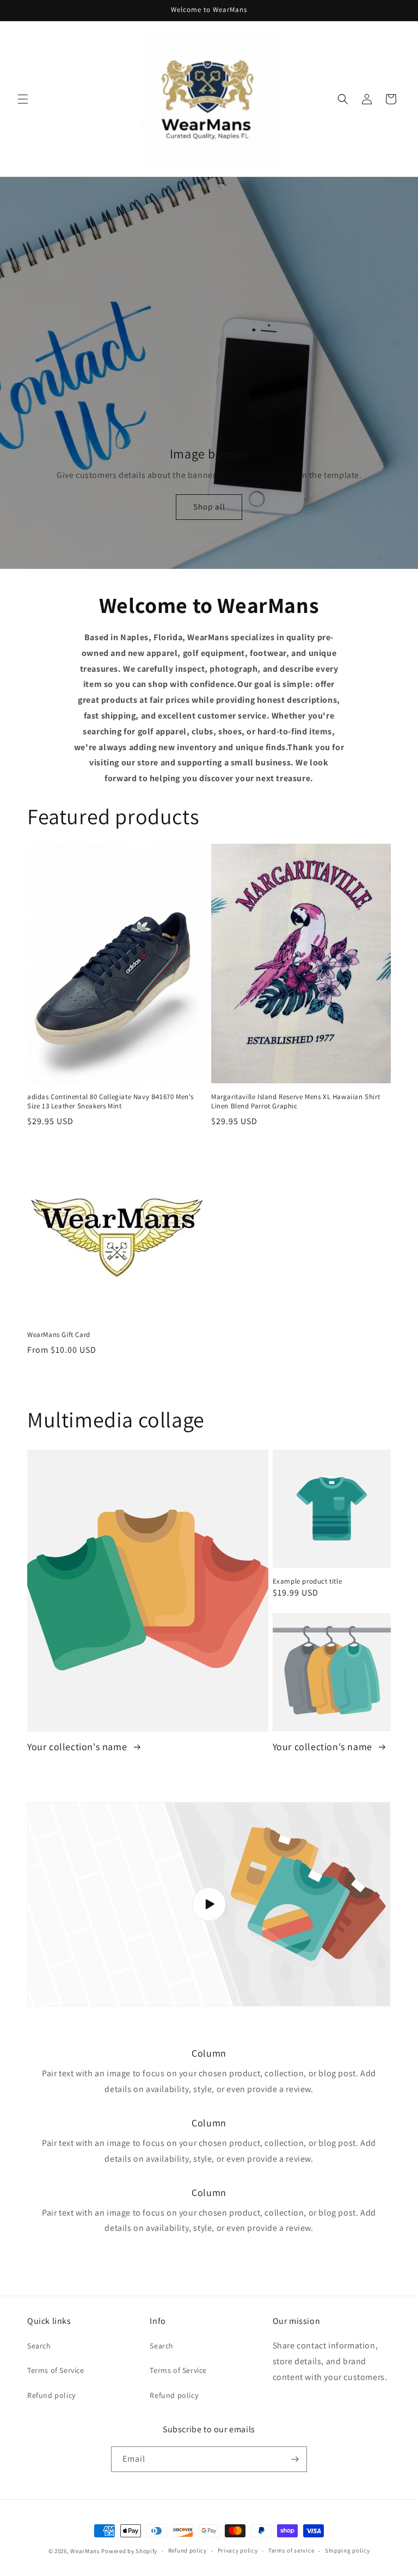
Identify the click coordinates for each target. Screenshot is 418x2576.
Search (39, 2346)
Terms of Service (56, 2370)
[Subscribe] (294, 2459)
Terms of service (291, 2550)
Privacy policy (238, 2550)
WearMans (85, 2551)
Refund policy (51, 2395)
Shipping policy (348, 2550)
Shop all (209, 507)
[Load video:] (209, 1905)
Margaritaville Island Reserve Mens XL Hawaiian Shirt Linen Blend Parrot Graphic (296, 1102)
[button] (23, 99)
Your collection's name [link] (78, 1747)
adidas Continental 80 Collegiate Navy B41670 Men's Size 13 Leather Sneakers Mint (110, 1102)
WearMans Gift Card (59, 1335)
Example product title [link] (308, 1581)
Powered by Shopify (129, 2551)
